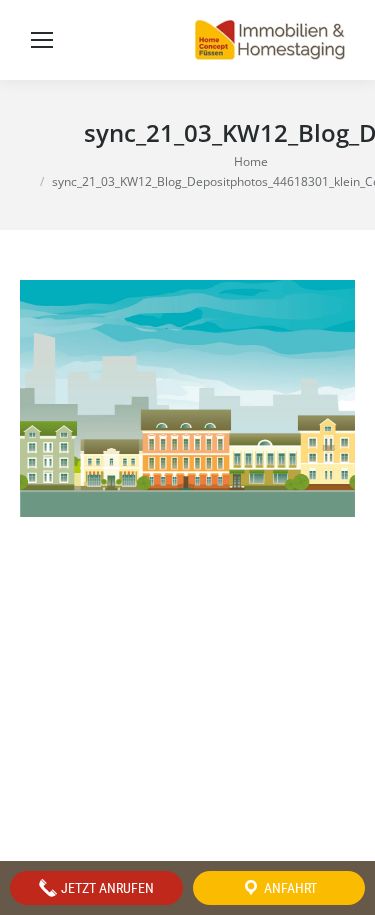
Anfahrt (289, 888)
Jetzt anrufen (106, 888)
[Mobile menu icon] (42, 40)
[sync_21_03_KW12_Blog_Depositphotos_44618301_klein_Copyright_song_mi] (187, 398)
